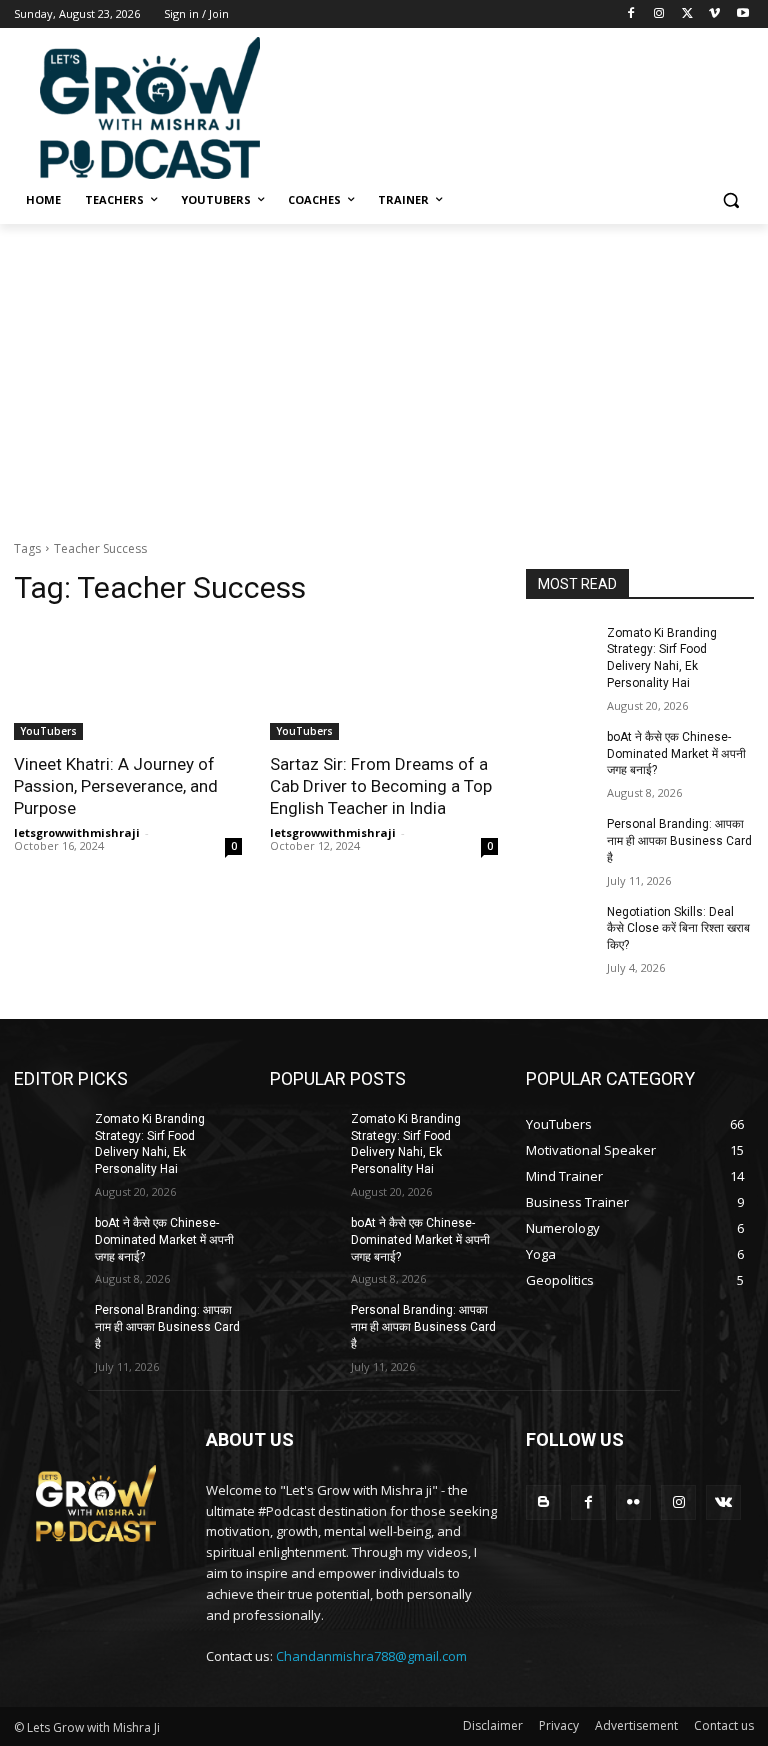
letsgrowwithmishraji (77, 832)
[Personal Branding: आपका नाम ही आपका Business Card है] (560, 840)
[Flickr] (633, 1502)
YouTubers (48, 731)
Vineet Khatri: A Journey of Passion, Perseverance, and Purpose (116, 786)
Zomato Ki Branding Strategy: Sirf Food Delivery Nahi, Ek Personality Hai (150, 1144)
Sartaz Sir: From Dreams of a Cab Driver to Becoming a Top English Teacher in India (381, 786)
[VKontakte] (723, 1502)
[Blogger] (543, 1502)
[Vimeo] (714, 14)
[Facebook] (631, 14)
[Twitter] (687, 14)
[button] (730, 200)
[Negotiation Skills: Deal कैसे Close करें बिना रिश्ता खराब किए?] (560, 928)
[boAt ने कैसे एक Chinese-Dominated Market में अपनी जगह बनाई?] (560, 753)
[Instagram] (659, 14)
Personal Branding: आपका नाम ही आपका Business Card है (679, 841)
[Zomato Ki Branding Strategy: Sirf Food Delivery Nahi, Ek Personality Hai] (560, 649)
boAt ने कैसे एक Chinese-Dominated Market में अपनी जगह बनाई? (676, 754)
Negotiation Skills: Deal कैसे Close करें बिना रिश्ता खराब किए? (678, 929)
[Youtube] (742, 14)
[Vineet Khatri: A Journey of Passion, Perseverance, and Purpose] (128, 683)
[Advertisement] (520, 105)
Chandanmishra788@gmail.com (371, 1656)
